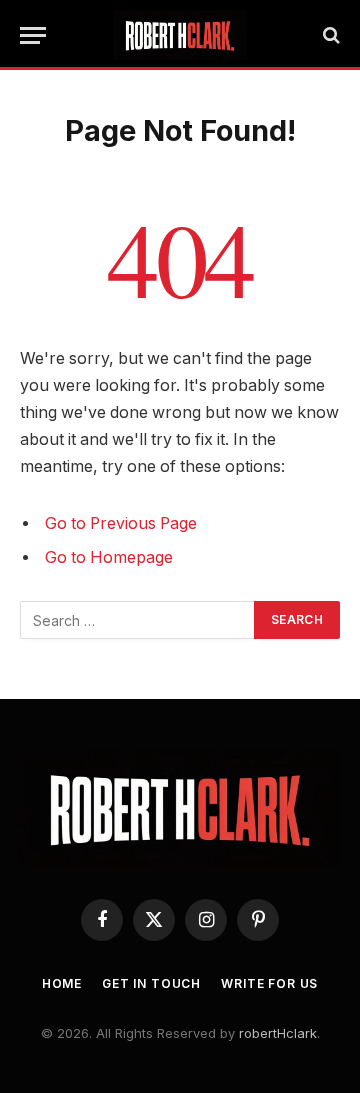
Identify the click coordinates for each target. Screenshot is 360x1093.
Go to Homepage (109, 557)
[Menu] (33, 35)
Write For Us (269, 983)
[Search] (329, 35)
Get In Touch (151, 983)
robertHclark (278, 1033)
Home (62, 983)
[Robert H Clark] (180, 35)
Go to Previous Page (121, 523)
